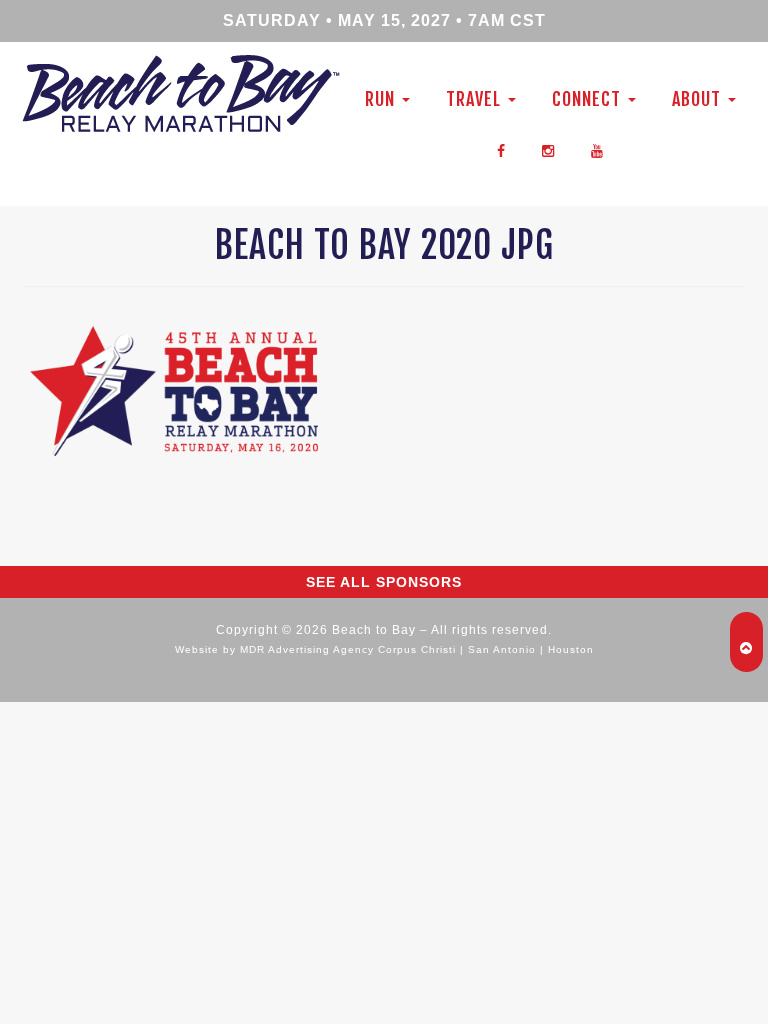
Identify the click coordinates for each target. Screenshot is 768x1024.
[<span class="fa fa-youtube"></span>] (597, 149)
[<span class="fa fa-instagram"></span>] (548, 149)
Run (382, 99)
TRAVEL (476, 99)
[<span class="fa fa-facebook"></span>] (501, 149)
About (699, 99)
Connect (589, 99)
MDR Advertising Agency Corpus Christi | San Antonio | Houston (417, 649)
